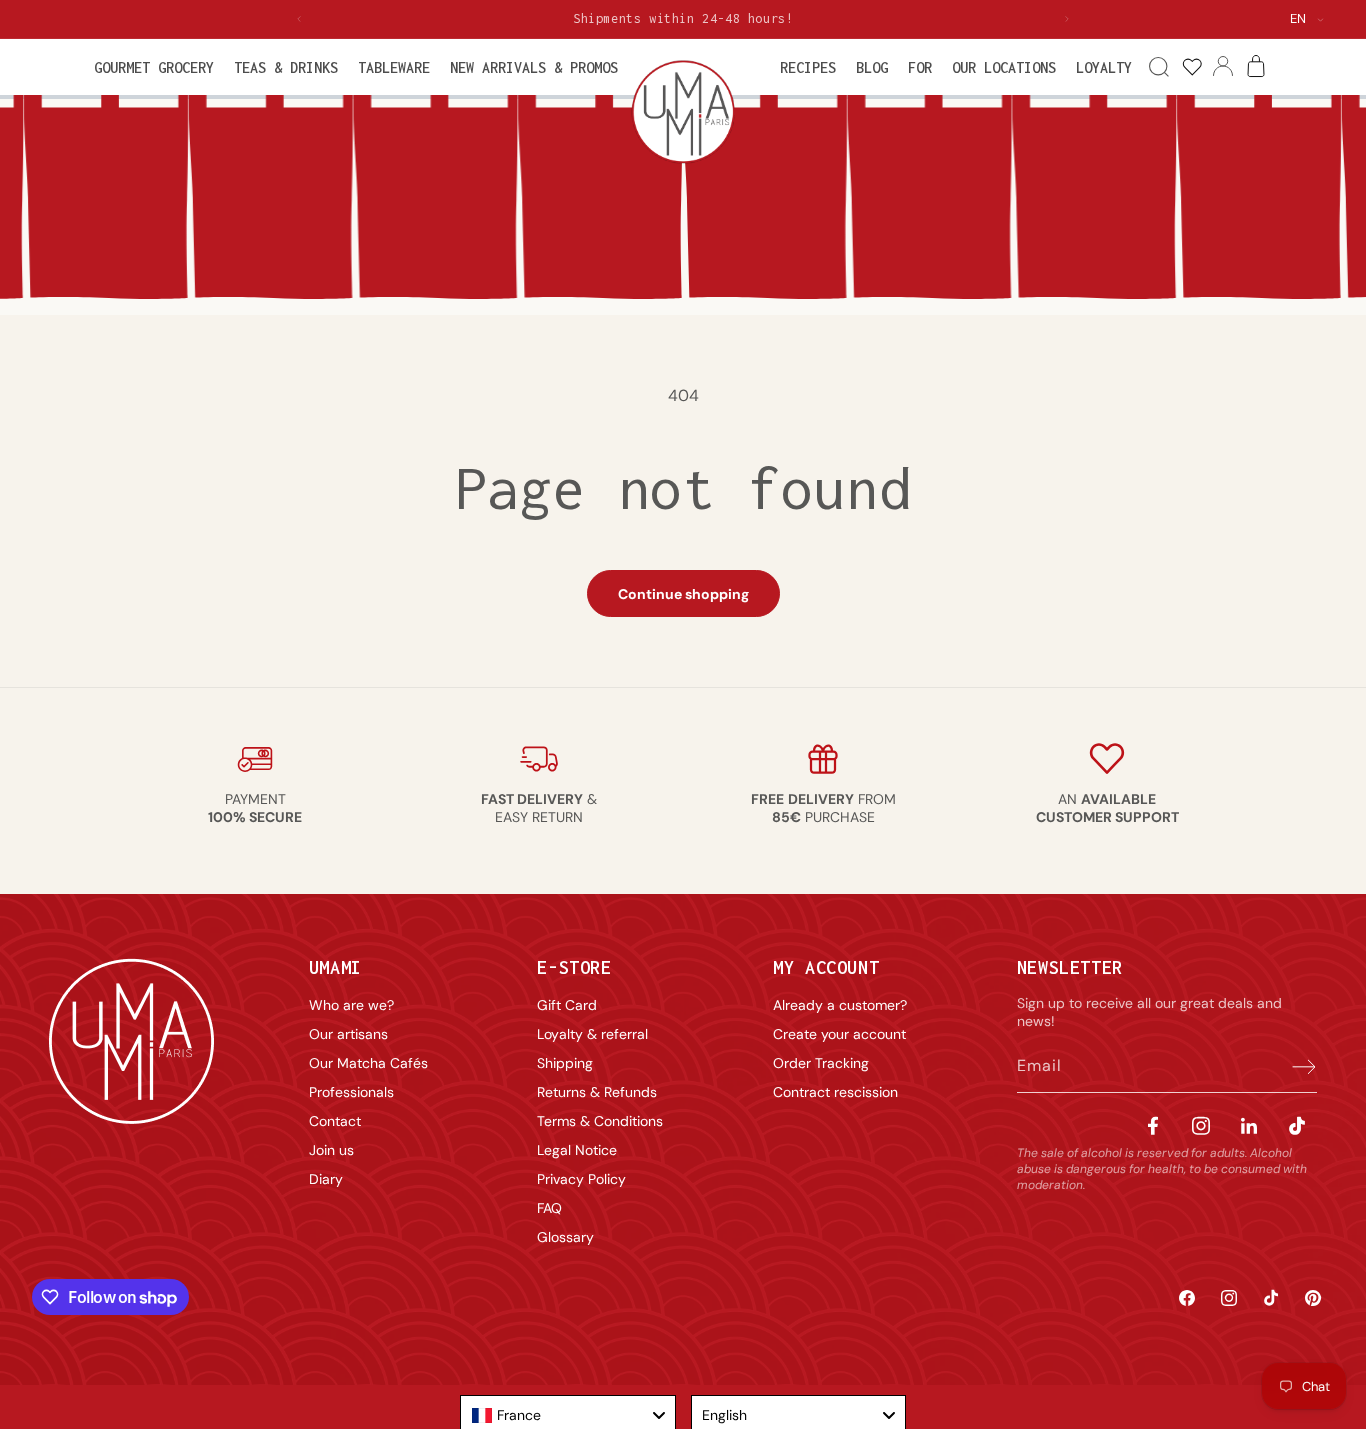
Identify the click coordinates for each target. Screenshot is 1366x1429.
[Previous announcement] (299, 19)
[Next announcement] (1067, 19)
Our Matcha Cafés (368, 1063)
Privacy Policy (581, 1179)
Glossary (565, 1237)
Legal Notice (577, 1150)
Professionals (351, 1092)
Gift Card (567, 1005)
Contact (335, 1121)
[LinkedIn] (1249, 1125)
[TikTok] (1297, 1125)
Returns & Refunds (597, 1092)
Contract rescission (835, 1092)
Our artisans (348, 1034)
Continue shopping (683, 594)
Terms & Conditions (600, 1121)
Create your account (839, 1034)
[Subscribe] (1295, 1066)
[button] (154, 67)
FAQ (549, 1208)
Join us (331, 1150)
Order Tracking (821, 1063)
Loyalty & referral (592, 1034)
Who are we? (351, 1005)
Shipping (565, 1063)
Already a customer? (840, 1005)
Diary (326, 1179)
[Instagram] (1201, 1125)
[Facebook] (1153, 1125)
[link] (1191, 67)
